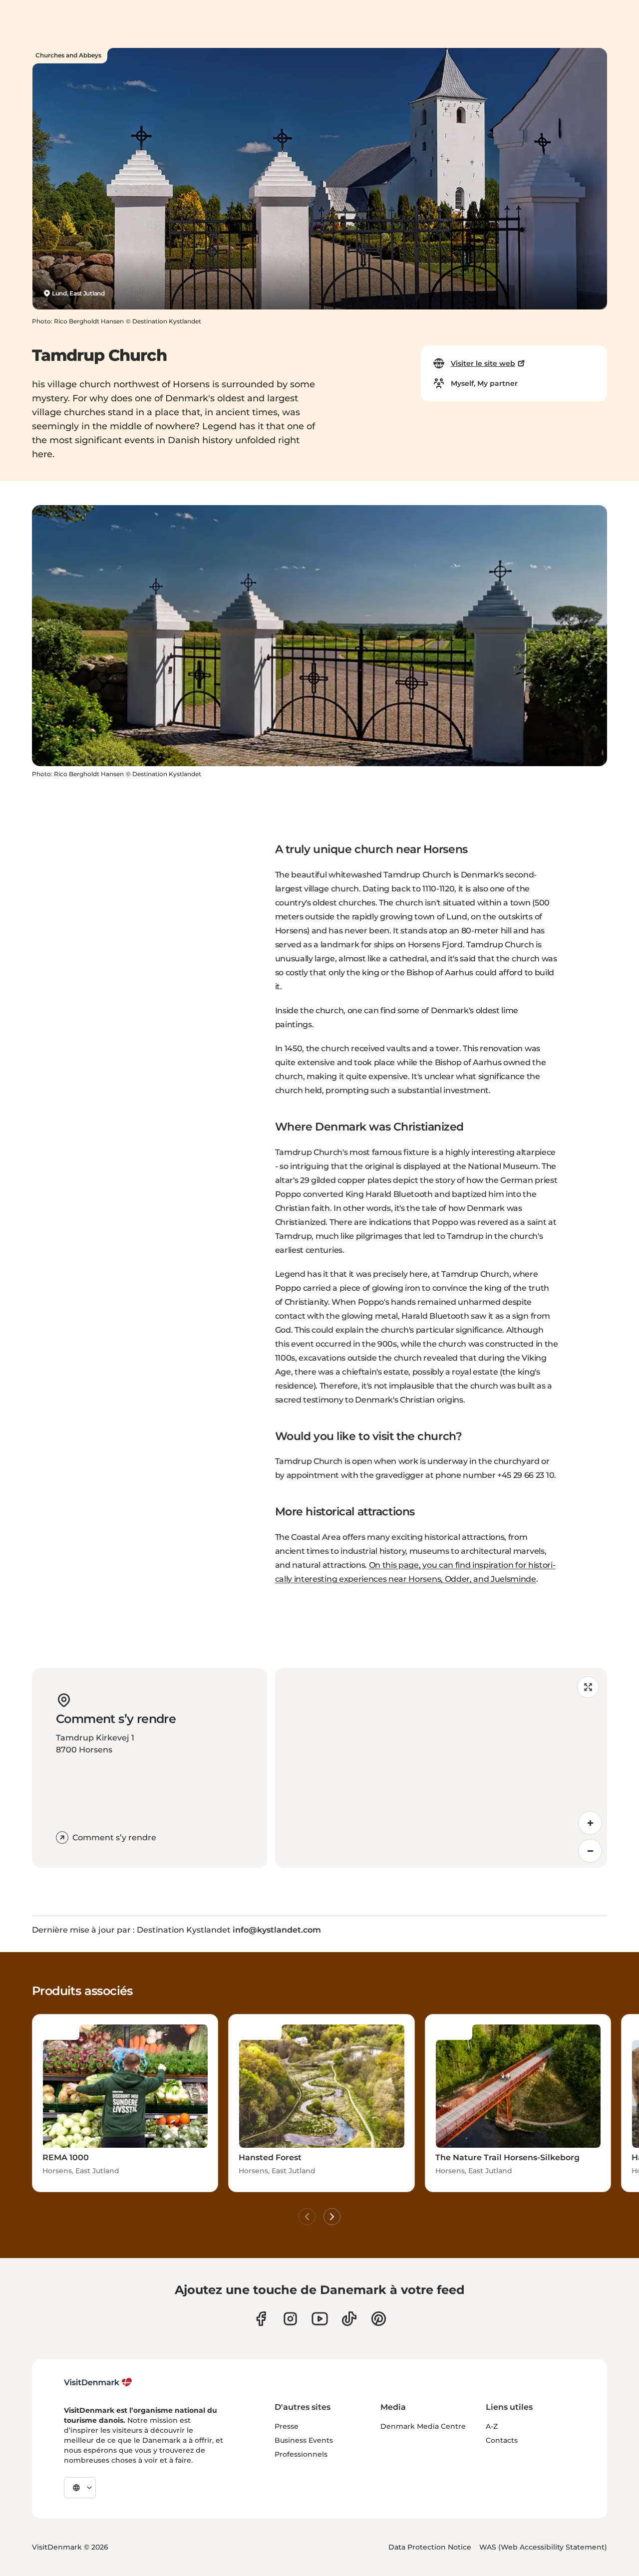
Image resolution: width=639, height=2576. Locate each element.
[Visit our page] (290, 2319)
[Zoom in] (590, 1823)
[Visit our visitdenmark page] (320, 2319)
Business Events (304, 2440)
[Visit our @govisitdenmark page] (349, 2319)
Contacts (502, 2440)
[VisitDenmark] (98, 2382)
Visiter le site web (483, 363)
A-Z (492, 2426)
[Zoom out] (590, 1851)
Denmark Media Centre (423, 2426)
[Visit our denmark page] (261, 2319)
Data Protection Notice (430, 2547)
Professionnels (301, 2454)
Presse (287, 2426)
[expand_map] (588, 1687)
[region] (441, 1768)
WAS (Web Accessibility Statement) (543, 2547)
